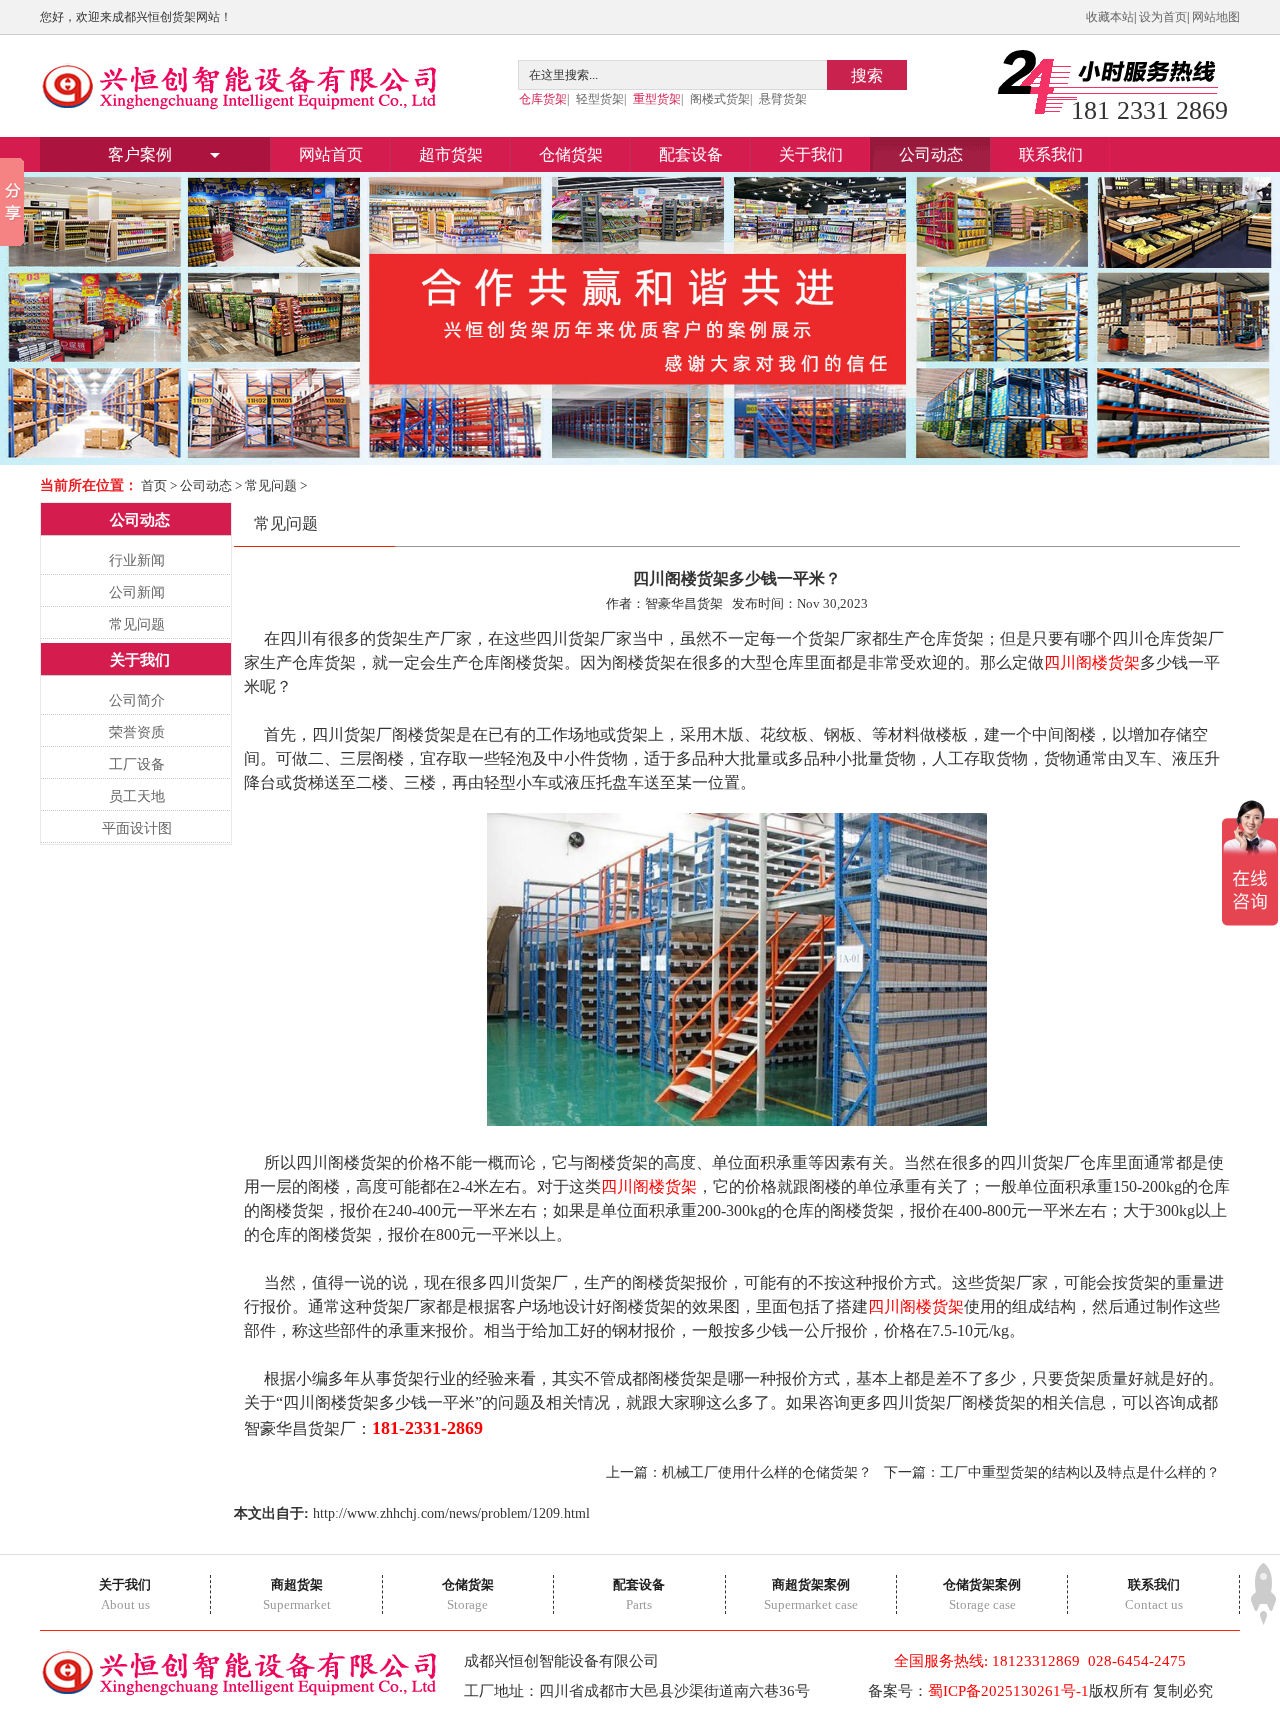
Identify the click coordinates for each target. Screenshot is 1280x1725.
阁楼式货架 (720, 99)
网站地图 (1216, 17)
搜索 (867, 75)
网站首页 (331, 154)
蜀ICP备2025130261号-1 (1008, 1691)
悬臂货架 (783, 99)
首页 (154, 485)
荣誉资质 (137, 732)
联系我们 (1051, 154)
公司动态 (931, 154)
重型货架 (657, 99)
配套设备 (691, 154)
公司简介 (137, 700)
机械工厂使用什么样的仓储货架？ (767, 1472)
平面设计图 (137, 828)
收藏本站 (1110, 17)
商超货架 (297, 1584)
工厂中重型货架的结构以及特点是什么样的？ (1080, 1472)
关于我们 (811, 154)
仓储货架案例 (982, 1584)
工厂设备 (137, 764)
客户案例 (140, 154)
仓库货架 (543, 99)
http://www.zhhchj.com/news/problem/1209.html (451, 1513)
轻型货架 (600, 99)
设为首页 (1163, 17)
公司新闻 (137, 592)
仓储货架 (571, 154)
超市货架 (451, 154)
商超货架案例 (811, 1584)
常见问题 (271, 485)
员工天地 (137, 796)
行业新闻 (137, 560)
